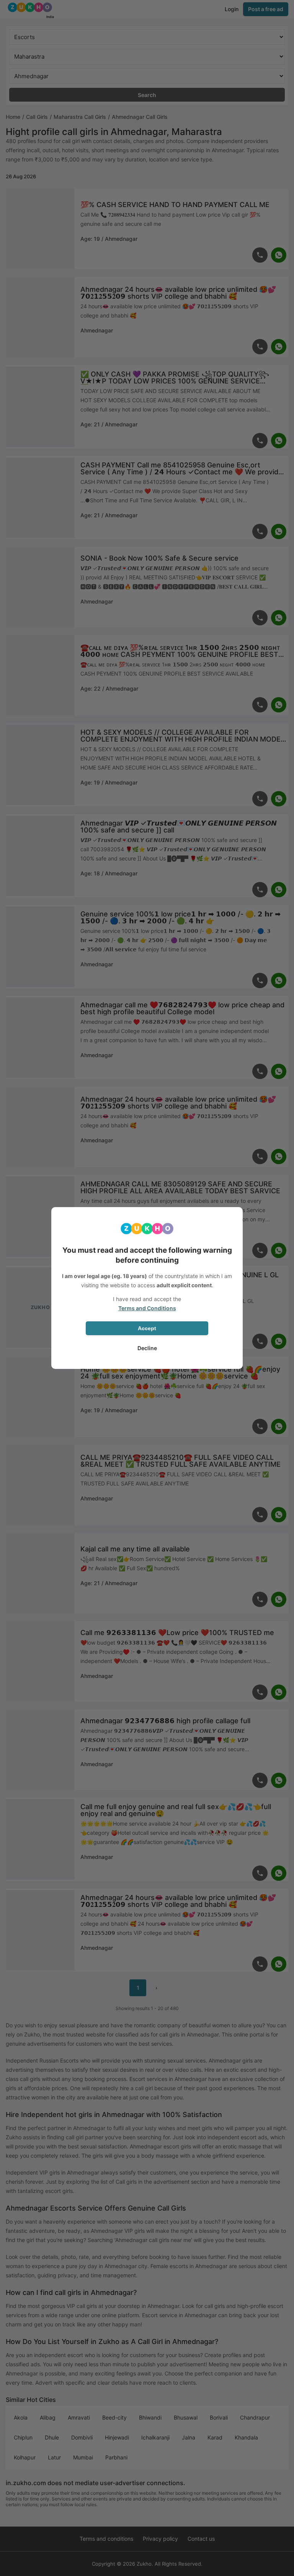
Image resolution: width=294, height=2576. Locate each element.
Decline (147, 1348)
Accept (147, 1328)
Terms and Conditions (147, 1308)
